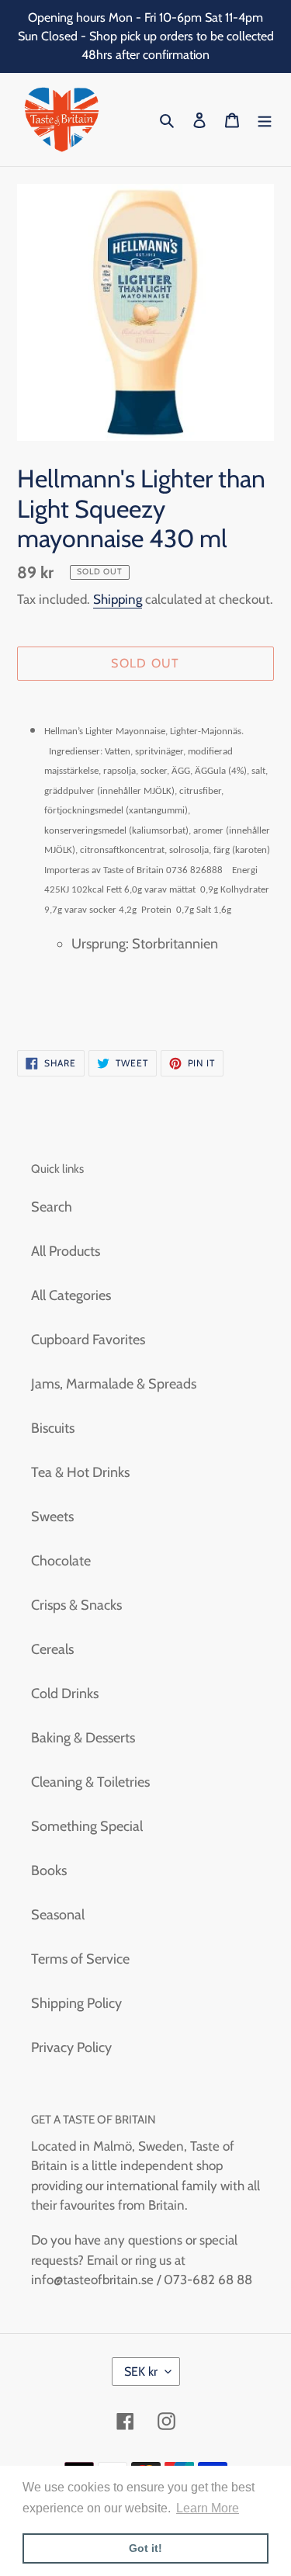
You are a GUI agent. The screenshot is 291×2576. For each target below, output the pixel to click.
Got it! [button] (145, 2548)
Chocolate (61, 1561)
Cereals (52, 1649)
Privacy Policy (71, 2047)
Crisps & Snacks (76, 1605)
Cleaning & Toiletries (90, 1782)
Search (52, 1207)
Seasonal (58, 1915)
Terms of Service (80, 1959)
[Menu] (265, 120)
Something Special (87, 1826)
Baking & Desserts (83, 1738)
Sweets (52, 1517)
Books (49, 1870)
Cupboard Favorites (88, 1340)
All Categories (71, 1295)
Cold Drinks (65, 1694)
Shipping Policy (76, 2003)
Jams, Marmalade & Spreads (114, 1384)
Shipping (118, 599)
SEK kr (141, 2371)
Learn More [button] (208, 2508)
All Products (66, 1251)
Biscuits (53, 1428)
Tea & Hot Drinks (80, 1472)
